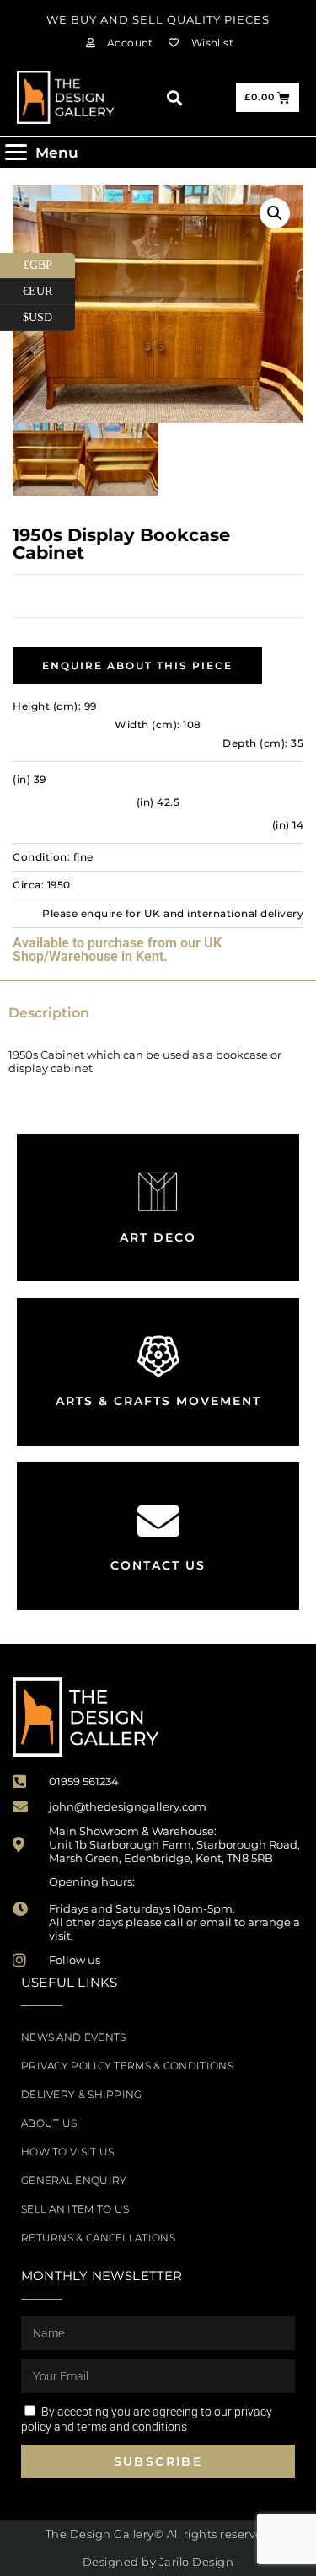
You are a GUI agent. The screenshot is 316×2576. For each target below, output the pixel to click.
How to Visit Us (68, 2152)
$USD (49, 314)
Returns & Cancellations (98, 2238)
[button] (174, 97)
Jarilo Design (197, 2562)
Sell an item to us (75, 2209)
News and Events (74, 2037)
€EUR (49, 288)
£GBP (49, 262)
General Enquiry (74, 2180)
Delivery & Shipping (82, 2094)
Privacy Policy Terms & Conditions (127, 2066)
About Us (49, 2123)
